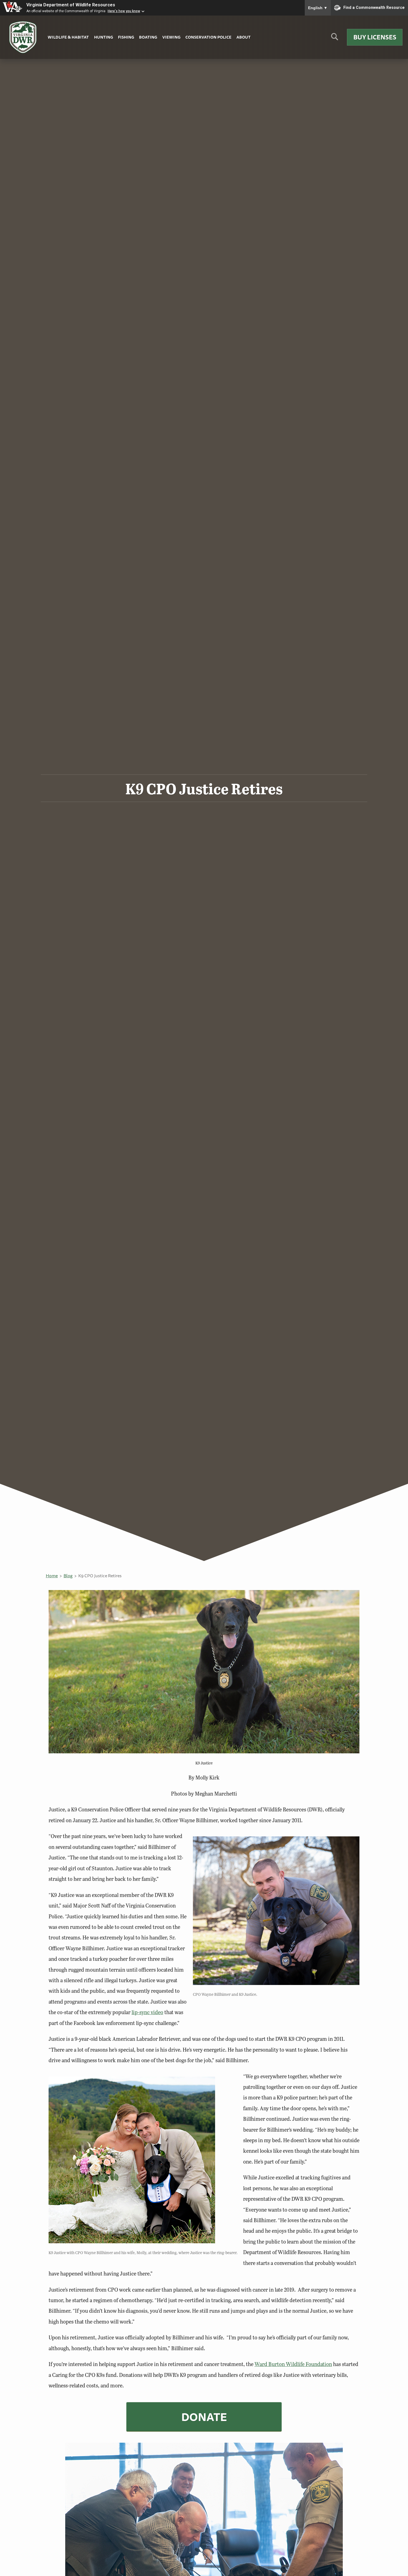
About (244, 37)
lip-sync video (147, 2012)
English (318, 8)
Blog (68, 1576)
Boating (148, 37)
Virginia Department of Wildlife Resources (71, 5)
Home (52, 1576)
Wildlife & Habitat (68, 37)
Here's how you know (124, 11)
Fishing (126, 37)
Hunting (104, 37)
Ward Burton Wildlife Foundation (293, 2364)
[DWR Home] (23, 37)
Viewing (171, 37)
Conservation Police (208, 37)
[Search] (335, 39)
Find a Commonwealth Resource (374, 7)
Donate (204, 2417)
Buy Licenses (375, 37)
